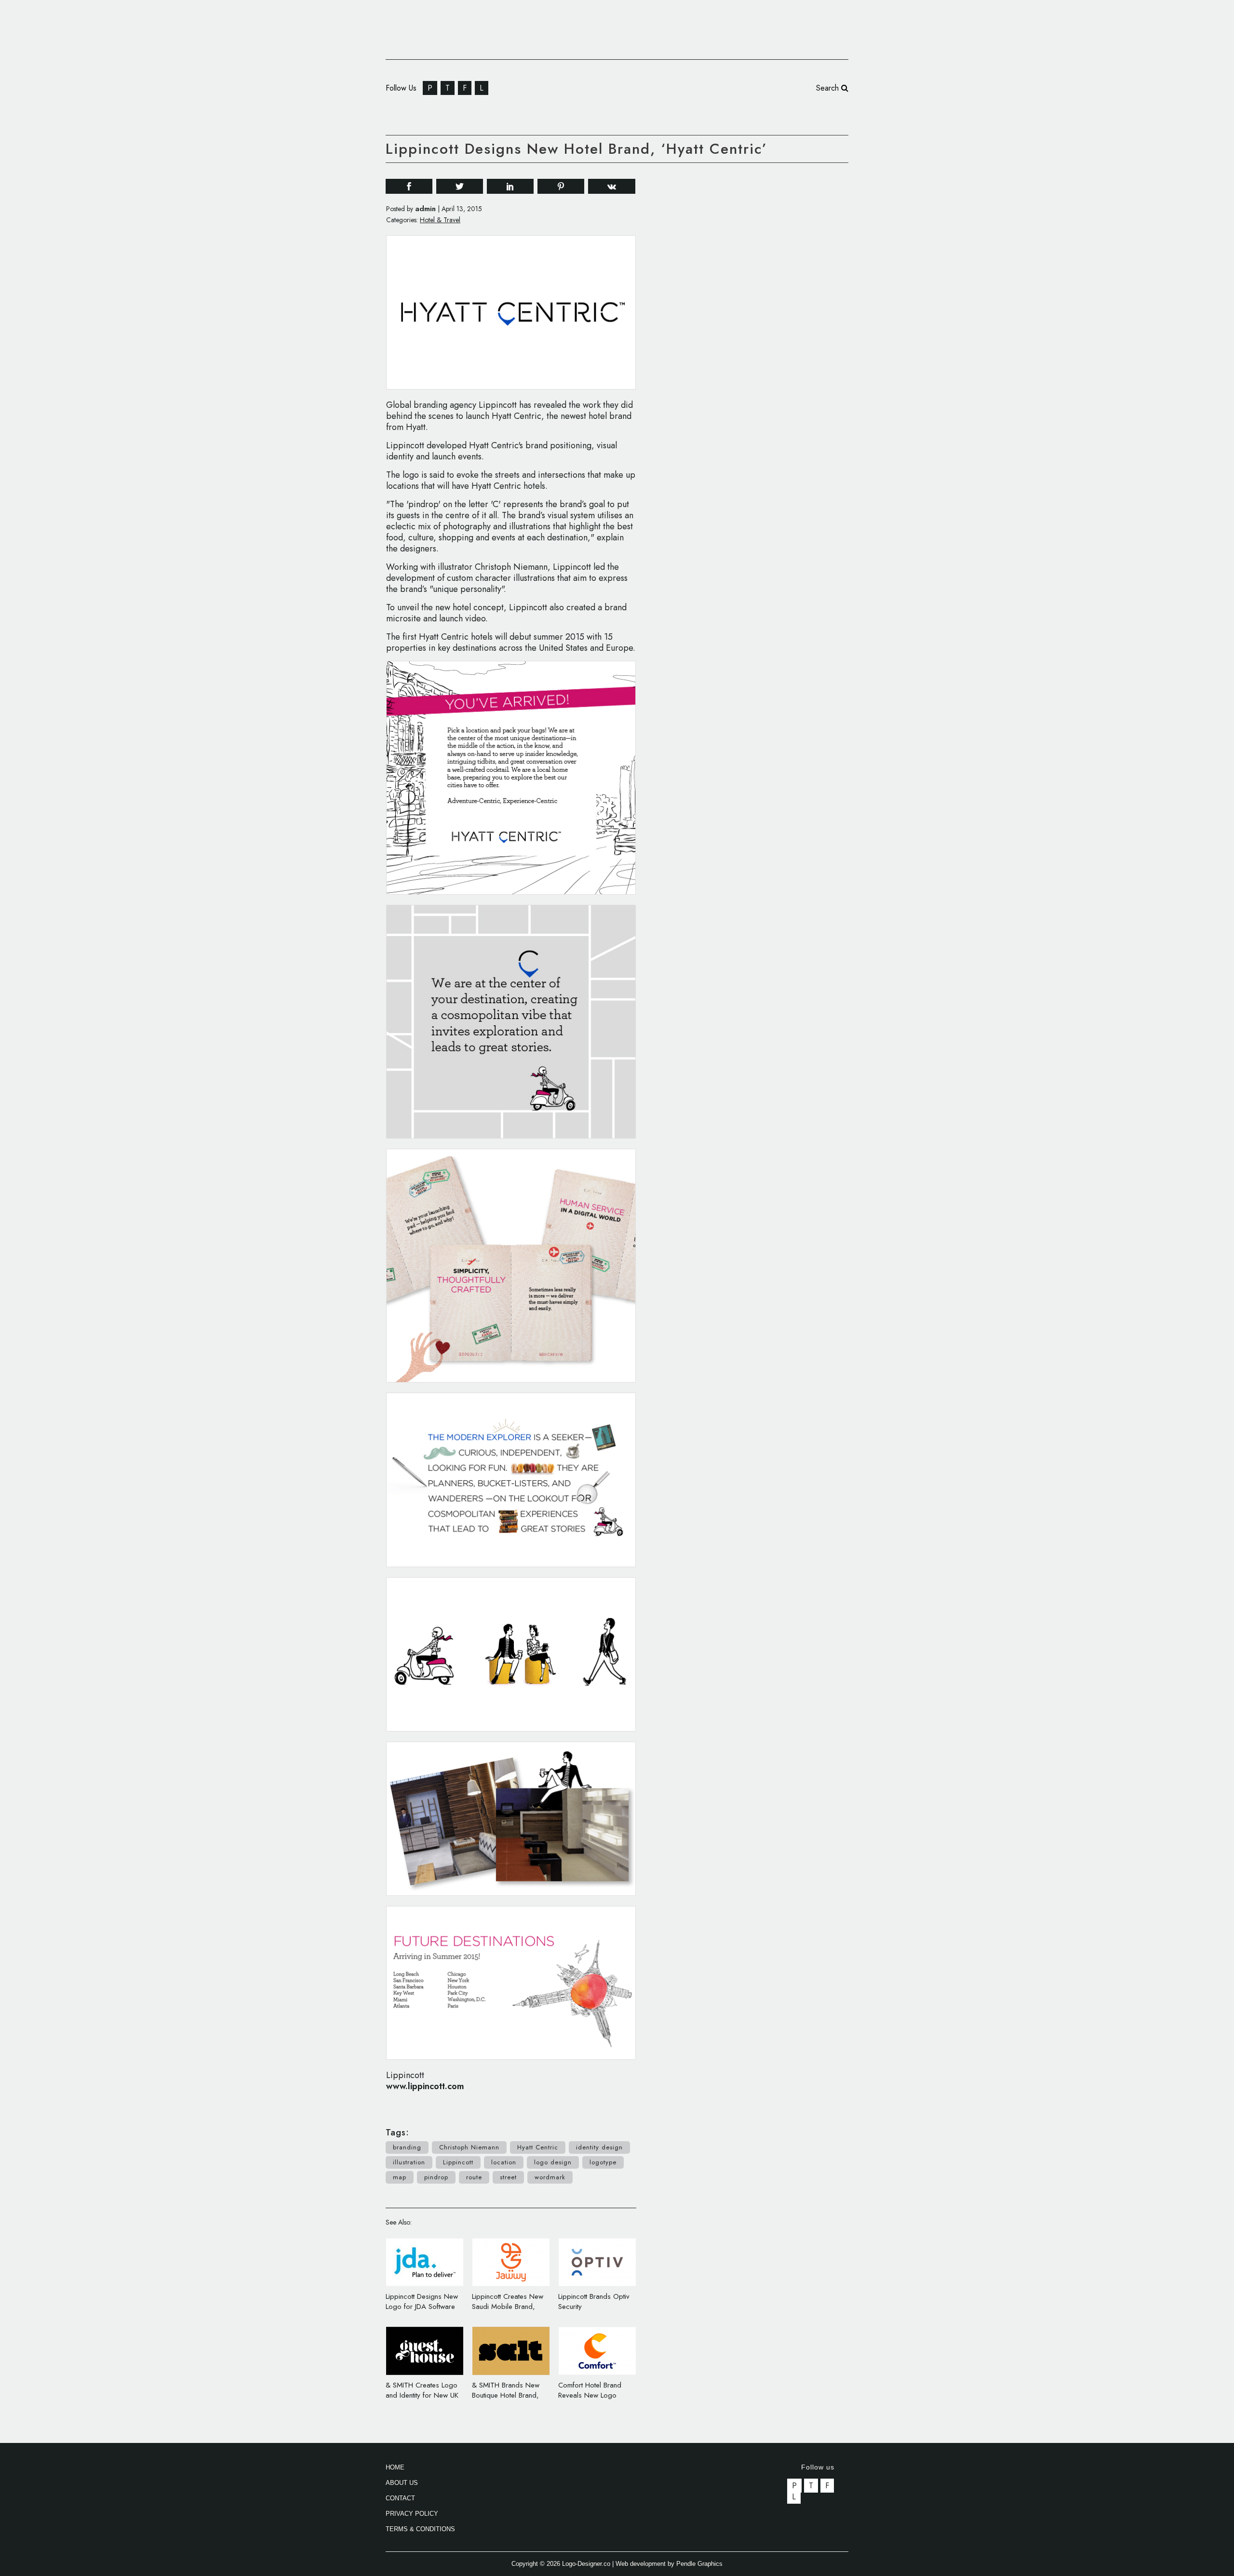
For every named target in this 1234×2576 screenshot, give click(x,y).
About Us (402, 2483)
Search (829, 88)
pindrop (436, 2177)
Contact (400, 2498)
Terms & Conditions (420, 2529)
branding (407, 2147)
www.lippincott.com (425, 2086)
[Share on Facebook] (409, 186)
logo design (553, 2162)
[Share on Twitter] (460, 186)
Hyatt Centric (538, 2147)
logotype (603, 2162)
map (400, 2177)
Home (395, 2467)
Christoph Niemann (469, 2147)
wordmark (550, 2177)
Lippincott (458, 2162)
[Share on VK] (612, 185)
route (474, 2177)
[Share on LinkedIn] (510, 186)
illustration (409, 2162)
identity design (599, 2147)
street (508, 2177)
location (504, 2162)
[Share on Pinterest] (561, 186)
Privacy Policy (412, 2514)
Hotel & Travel (440, 220)
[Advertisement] (776, 317)
